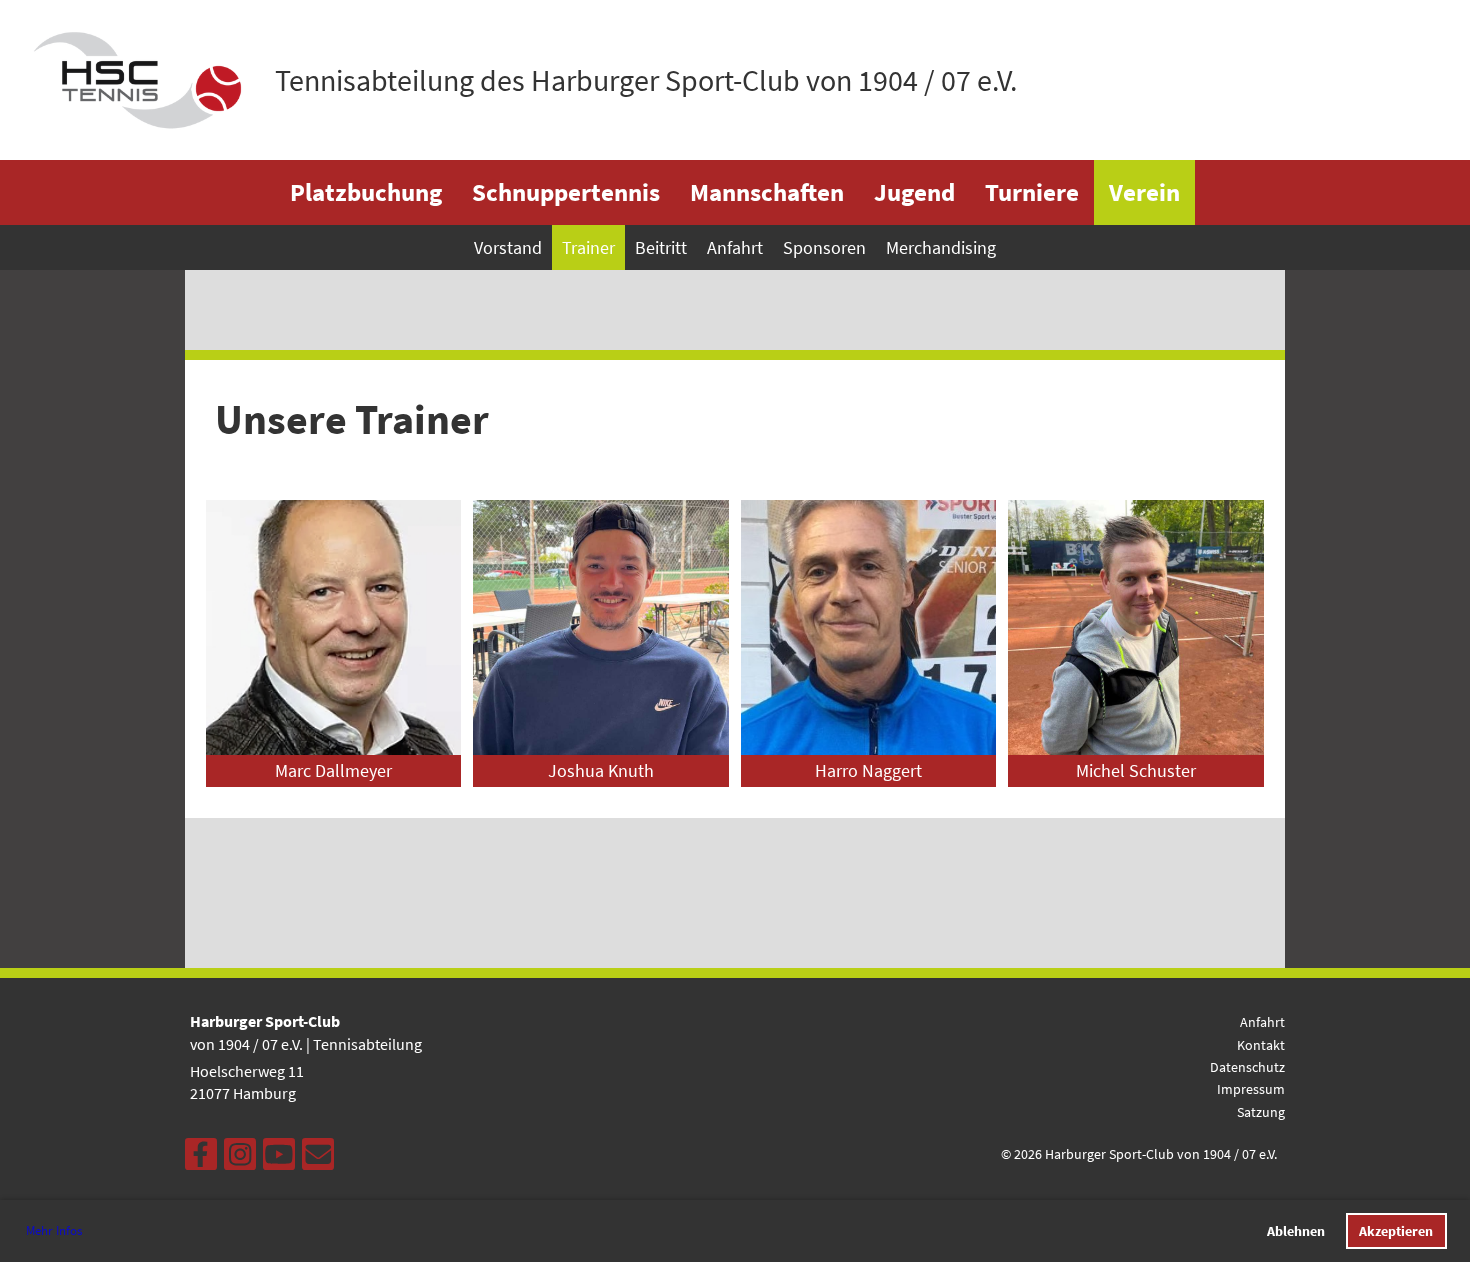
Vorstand (508, 247)
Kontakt (1261, 1045)
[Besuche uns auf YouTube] (279, 1159)
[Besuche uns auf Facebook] (201, 1159)
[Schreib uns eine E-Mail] (318, 1159)
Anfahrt (735, 247)
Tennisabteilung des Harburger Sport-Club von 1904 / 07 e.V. (646, 80)
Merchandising (941, 247)
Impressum (1251, 1089)
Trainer (588, 247)
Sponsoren (824, 247)
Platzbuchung (366, 192)
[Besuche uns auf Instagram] (240, 1159)
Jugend (914, 192)
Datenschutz (1247, 1067)
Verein (1144, 192)
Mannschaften (767, 192)
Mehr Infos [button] (54, 1230)
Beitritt (661, 247)
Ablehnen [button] (1296, 1231)
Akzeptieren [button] (1396, 1231)
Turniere (1032, 192)
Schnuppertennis (566, 192)
